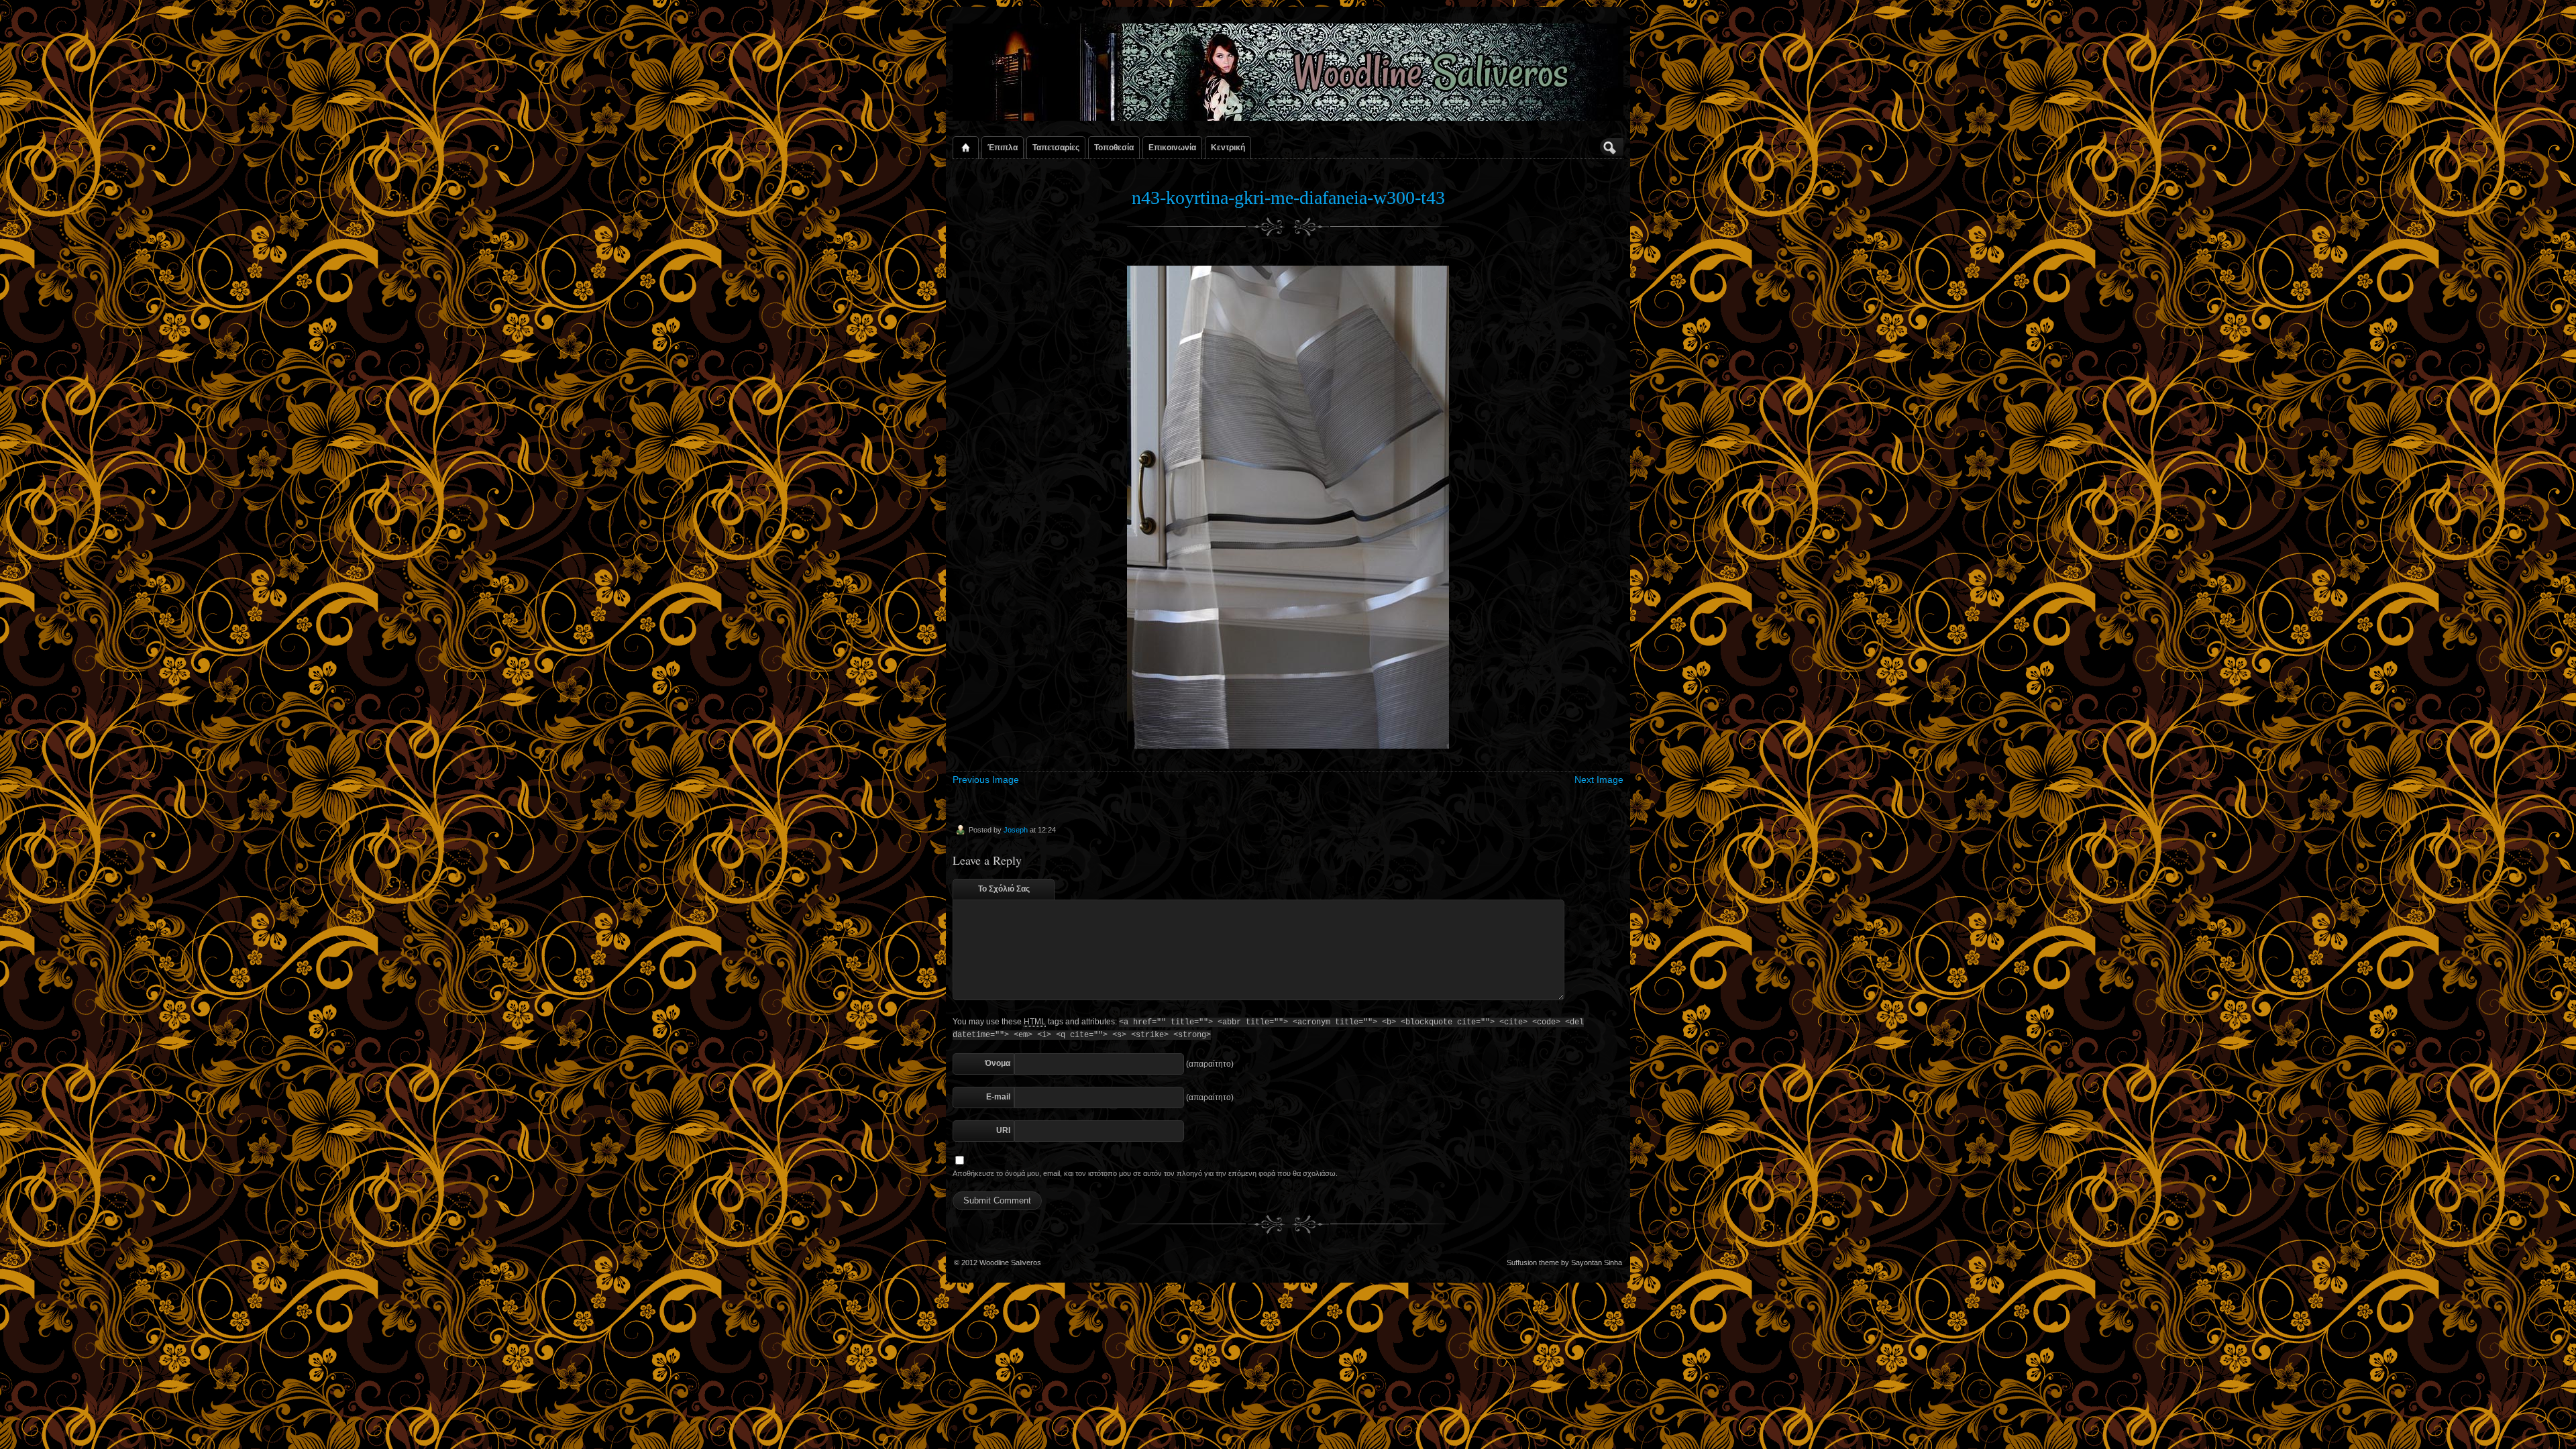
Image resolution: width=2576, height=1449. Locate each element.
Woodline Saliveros (1010, 1263)
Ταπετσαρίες (1056, 147)
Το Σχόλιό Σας (1004, 889)
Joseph (1016, 830)
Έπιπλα (1003, 147)
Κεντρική (1228, 147)
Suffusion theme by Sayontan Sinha (1564, 1263)
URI (1003, 1130)
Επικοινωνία (1172, 147)
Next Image (1599, 780)
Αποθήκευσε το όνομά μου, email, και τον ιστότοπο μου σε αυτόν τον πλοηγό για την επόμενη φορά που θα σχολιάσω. (1145, 1173)
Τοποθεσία (1114, 147)
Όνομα (998, 1063)
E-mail (998, 1097)
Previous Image (986, 780)
